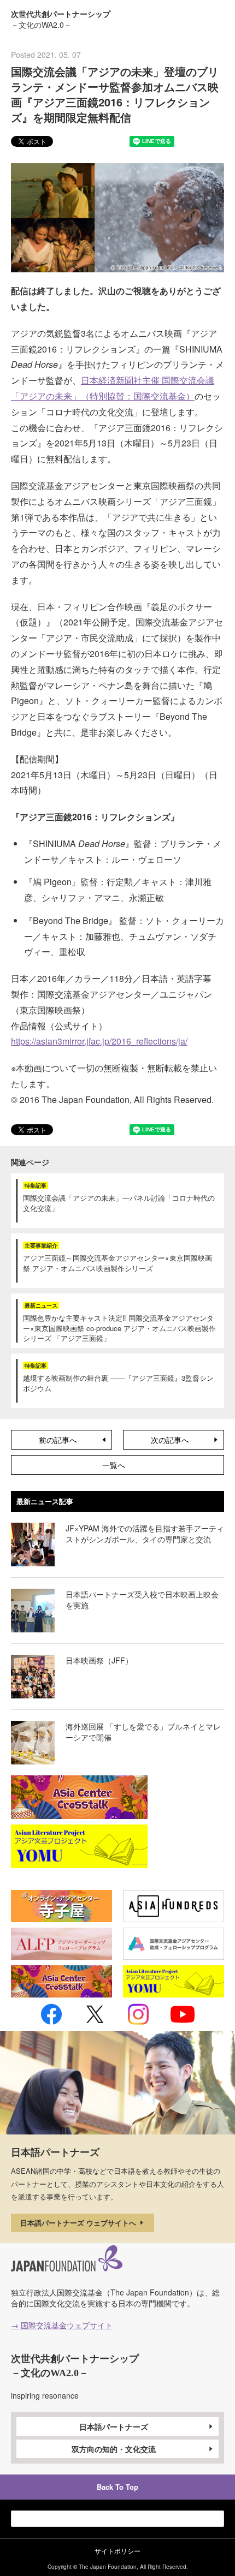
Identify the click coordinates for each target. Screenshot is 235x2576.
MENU (215, 18)
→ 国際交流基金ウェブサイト (62, 2325)
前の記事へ (58, 1440)
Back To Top (117, 2487)
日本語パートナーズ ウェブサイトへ (79, 2223)
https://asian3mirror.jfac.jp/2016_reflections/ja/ (99, 1041)
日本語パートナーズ (114, 2426)
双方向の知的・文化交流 (114, 2449)
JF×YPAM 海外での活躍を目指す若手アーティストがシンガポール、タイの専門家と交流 (145, 1534)
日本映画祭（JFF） (99, 1660)
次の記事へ (170, 1440)
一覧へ (114, 1465)
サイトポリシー (117, 2551)
